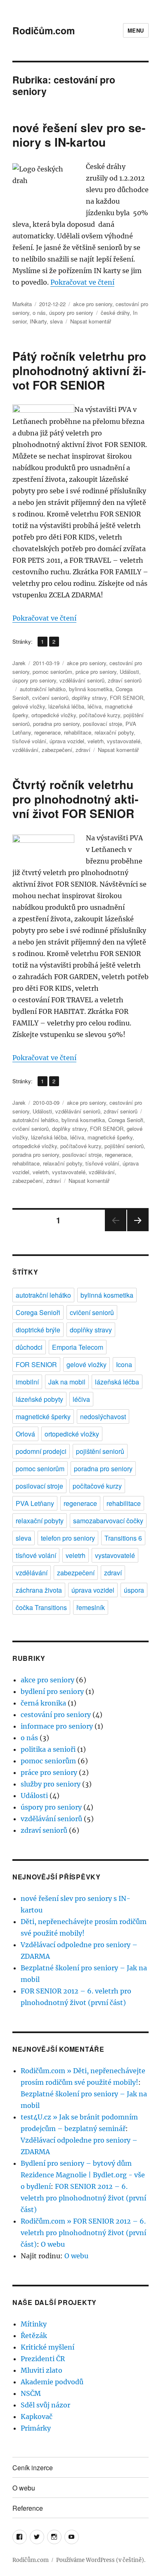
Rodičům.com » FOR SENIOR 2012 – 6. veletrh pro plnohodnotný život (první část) (83, 2233)
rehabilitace (78, 732)
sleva (56, 321)
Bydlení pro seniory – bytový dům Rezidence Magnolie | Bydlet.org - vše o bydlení (83, 2175)
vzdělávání (25, 750)
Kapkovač (37, 2417)
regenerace (47, 732)
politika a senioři (48, 1749)
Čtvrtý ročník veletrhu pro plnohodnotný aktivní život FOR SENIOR (75, 799)
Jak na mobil (67, 1382)
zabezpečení (57, 750)
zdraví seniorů (125, 680)
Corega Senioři (126, 1120)
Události (129, 672)
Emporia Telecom (78, 1347)
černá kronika (43, 1703)
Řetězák (34, 2336)
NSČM (31, 2393)
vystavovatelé (124, 741)
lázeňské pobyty (39, 1399)
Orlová (25, 1434)
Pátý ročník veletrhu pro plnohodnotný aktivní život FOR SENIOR (79, 370)
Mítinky (34, 2324)
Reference (28, 2508)
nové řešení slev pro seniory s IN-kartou (79, 135)
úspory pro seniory (71, 313)
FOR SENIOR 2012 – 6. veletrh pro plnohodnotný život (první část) (83, 2198)
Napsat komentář (91, 321)
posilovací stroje (103, 724)
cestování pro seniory (56, 1715)
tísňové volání (29, 741)
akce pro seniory (93, 304)
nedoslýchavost (103, 1416)
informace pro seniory (57, 1726)
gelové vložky (29, 706)
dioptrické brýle (38, 1330)
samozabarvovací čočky (108, 1521)
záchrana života (39, 1590)
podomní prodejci (41, 1451)
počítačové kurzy (100, 715)
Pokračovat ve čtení (82, 282)
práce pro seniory (96, 672)
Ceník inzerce (33, 2468)
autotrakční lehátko (43, 689)
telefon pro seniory (68, 1538)
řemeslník (91, 1607)
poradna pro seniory (56, 724)
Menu (136, 30)
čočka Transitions (41, 1607)
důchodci (29, 1347)
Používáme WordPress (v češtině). (101, 2560)
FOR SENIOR (127, 698)
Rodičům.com (44, 30)
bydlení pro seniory (52, 1691)
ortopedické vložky (54, 715)
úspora (134, 1590)
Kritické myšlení (47, 2347)
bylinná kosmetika (91, 689)
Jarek (19, 663)
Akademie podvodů (52, 2382)
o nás (39, 313)
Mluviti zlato (41, 2370)
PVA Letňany (35, 1503)
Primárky (36, 2428)
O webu (53, 2244)
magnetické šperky (110, 1137)
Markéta (22, 304)
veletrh (96, 741)
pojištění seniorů (124, 1146)
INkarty (38, 321)
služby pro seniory (51, 1784)
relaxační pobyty (114, 732)
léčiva (95, 706)
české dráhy (115, 313)
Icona (124, 1364)
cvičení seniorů (50, 698)
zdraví (83, 750)
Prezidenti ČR (43, 2359)
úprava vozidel (67, 741)
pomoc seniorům (52, 672)
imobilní (27, 1382)
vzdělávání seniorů (82, 680)
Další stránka (138, 1231)
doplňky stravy (89, 698)
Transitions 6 (123, 1538)
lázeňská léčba (66, 706)
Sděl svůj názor (45, 2405)
